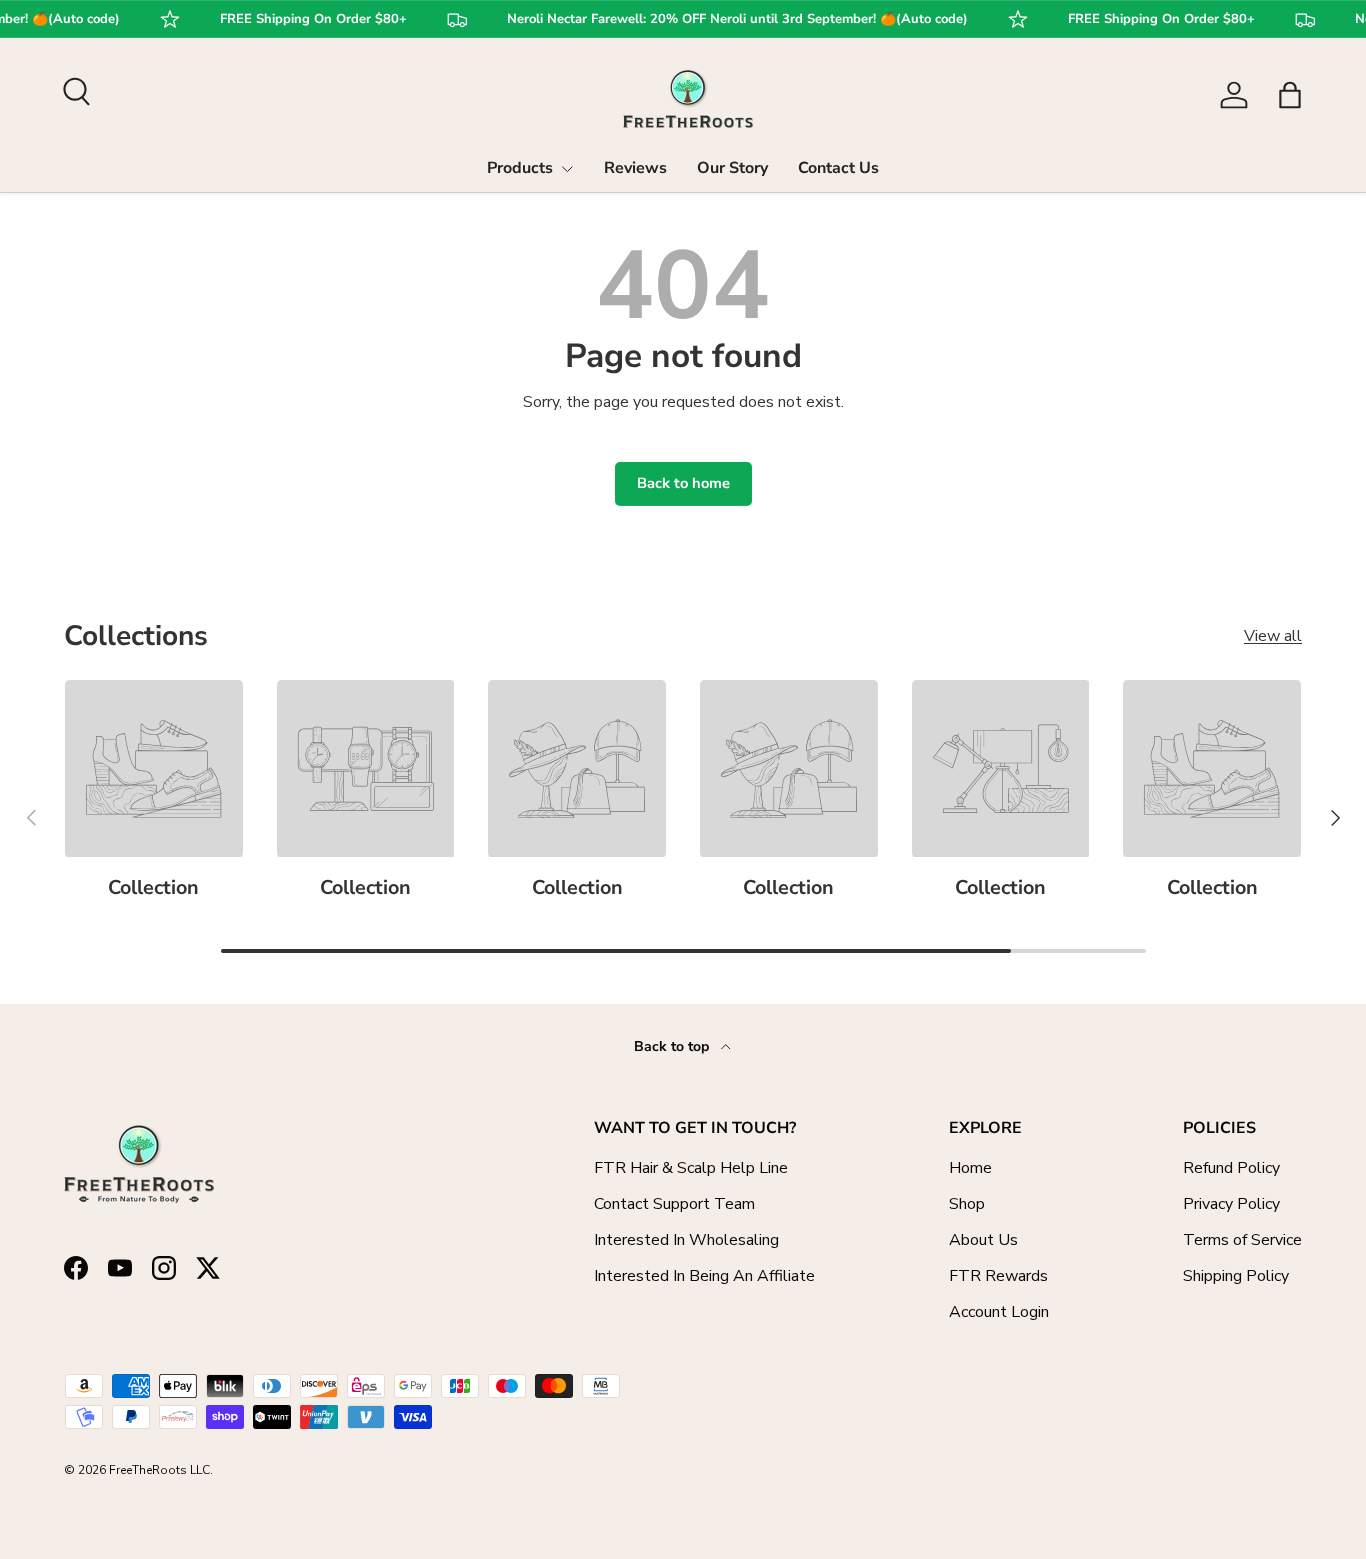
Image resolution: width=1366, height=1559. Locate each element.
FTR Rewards (998, 1276)
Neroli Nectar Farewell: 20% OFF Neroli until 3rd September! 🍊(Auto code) (725, 19)
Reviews (635, 168)
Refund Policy (1231, 1168)
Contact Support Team (674, 1204)
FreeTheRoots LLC (159, 1470)
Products (520, 168)
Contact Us (838, 168)
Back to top (673, 1046)
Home (970, 1168)
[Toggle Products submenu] (567, 169)
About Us (983, 1240)
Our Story (732, 168)
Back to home (683, 483)
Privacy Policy (1231, 1204)
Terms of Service (1242, 1240)
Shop (967, 1204)
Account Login (999, 1312)
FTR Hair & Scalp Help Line (691, 1168)
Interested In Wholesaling (686, 1240)
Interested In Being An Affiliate (704, 1276)
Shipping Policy (1236, 1276)
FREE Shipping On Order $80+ (301, 19)
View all (1273, 636)
